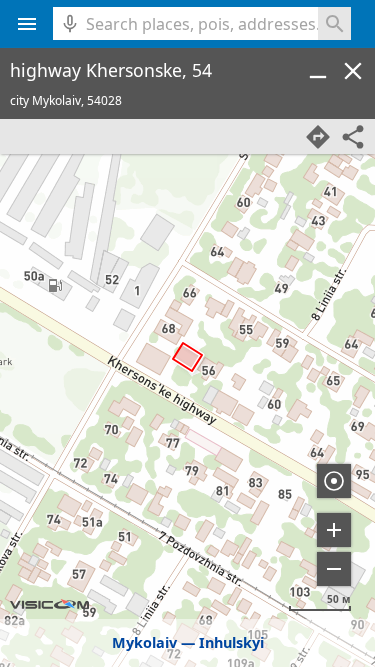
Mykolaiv (144, 642)
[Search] (334, 23)
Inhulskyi (231, 642)
